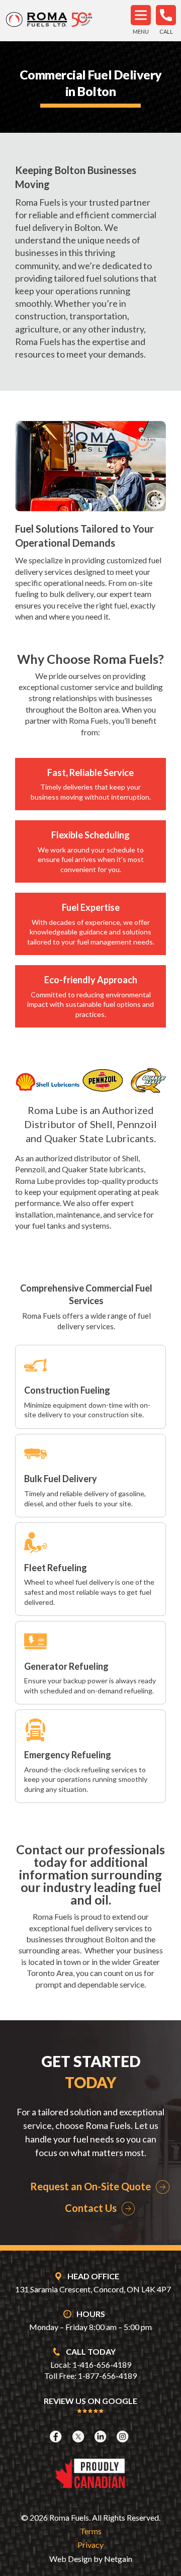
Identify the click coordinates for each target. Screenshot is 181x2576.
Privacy (90, 2545)
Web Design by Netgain (91, 2559)
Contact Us (91, 2208)
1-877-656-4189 (107, 2376)
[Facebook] (57, 2436)
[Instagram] (124, 2436)
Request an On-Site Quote (90, 2186)
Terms (91, 2531)
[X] (79, 2436)
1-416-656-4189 (102, 2365)
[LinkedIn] (102, 2436)
